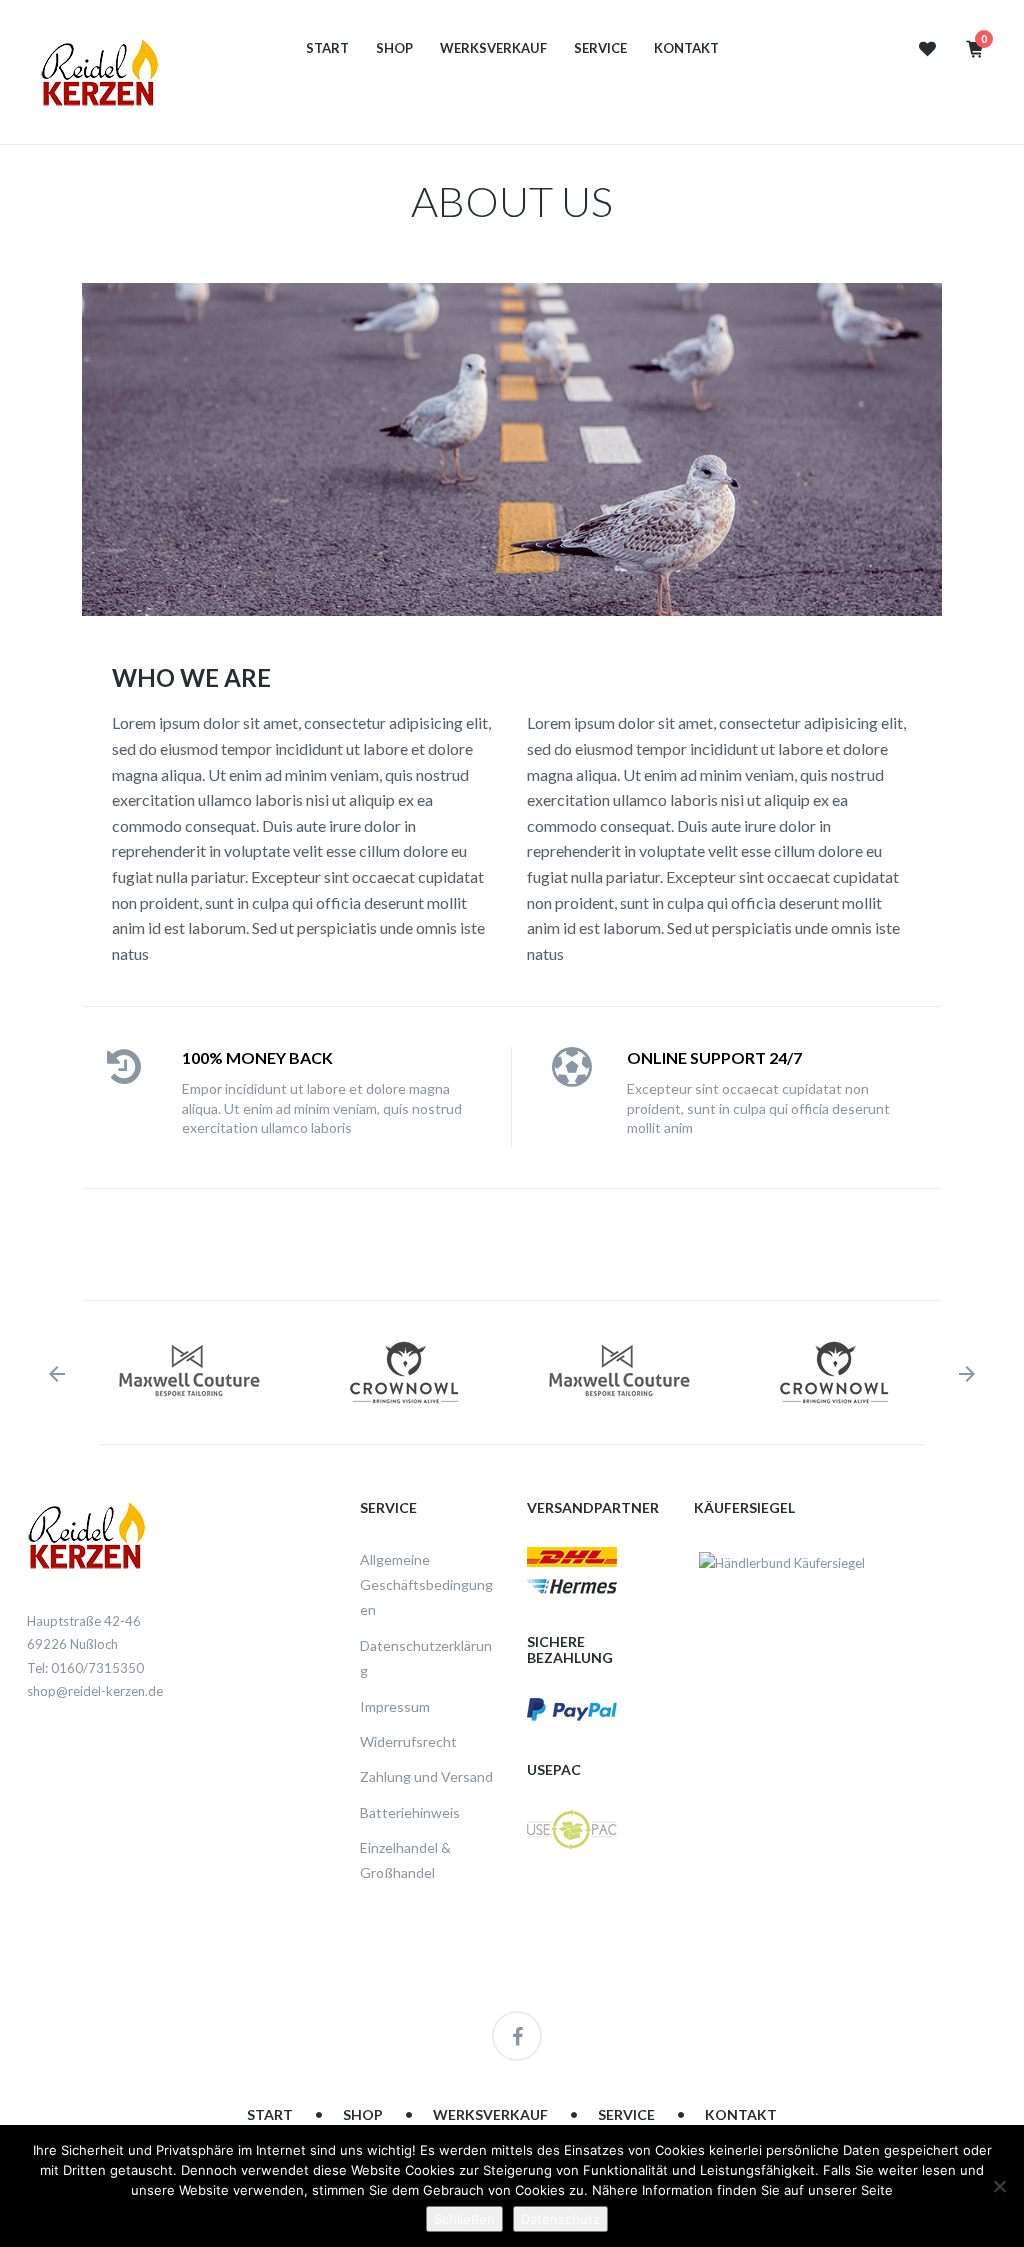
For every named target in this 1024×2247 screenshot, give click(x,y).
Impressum (395, 1706)
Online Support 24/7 (714, 1057)
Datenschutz (560, 2219)
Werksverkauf (493, 48)
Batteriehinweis (410, 1812)
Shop (394, 48)
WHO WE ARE (191, 677)
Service (600, 48)
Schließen (464, 2219)
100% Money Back (257, 1057)
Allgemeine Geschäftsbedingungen (426, 1585)
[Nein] (999, 2186)
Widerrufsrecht (408, 1741)
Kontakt (686, 48)
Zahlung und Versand (426, 1776)
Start (327, 48)
